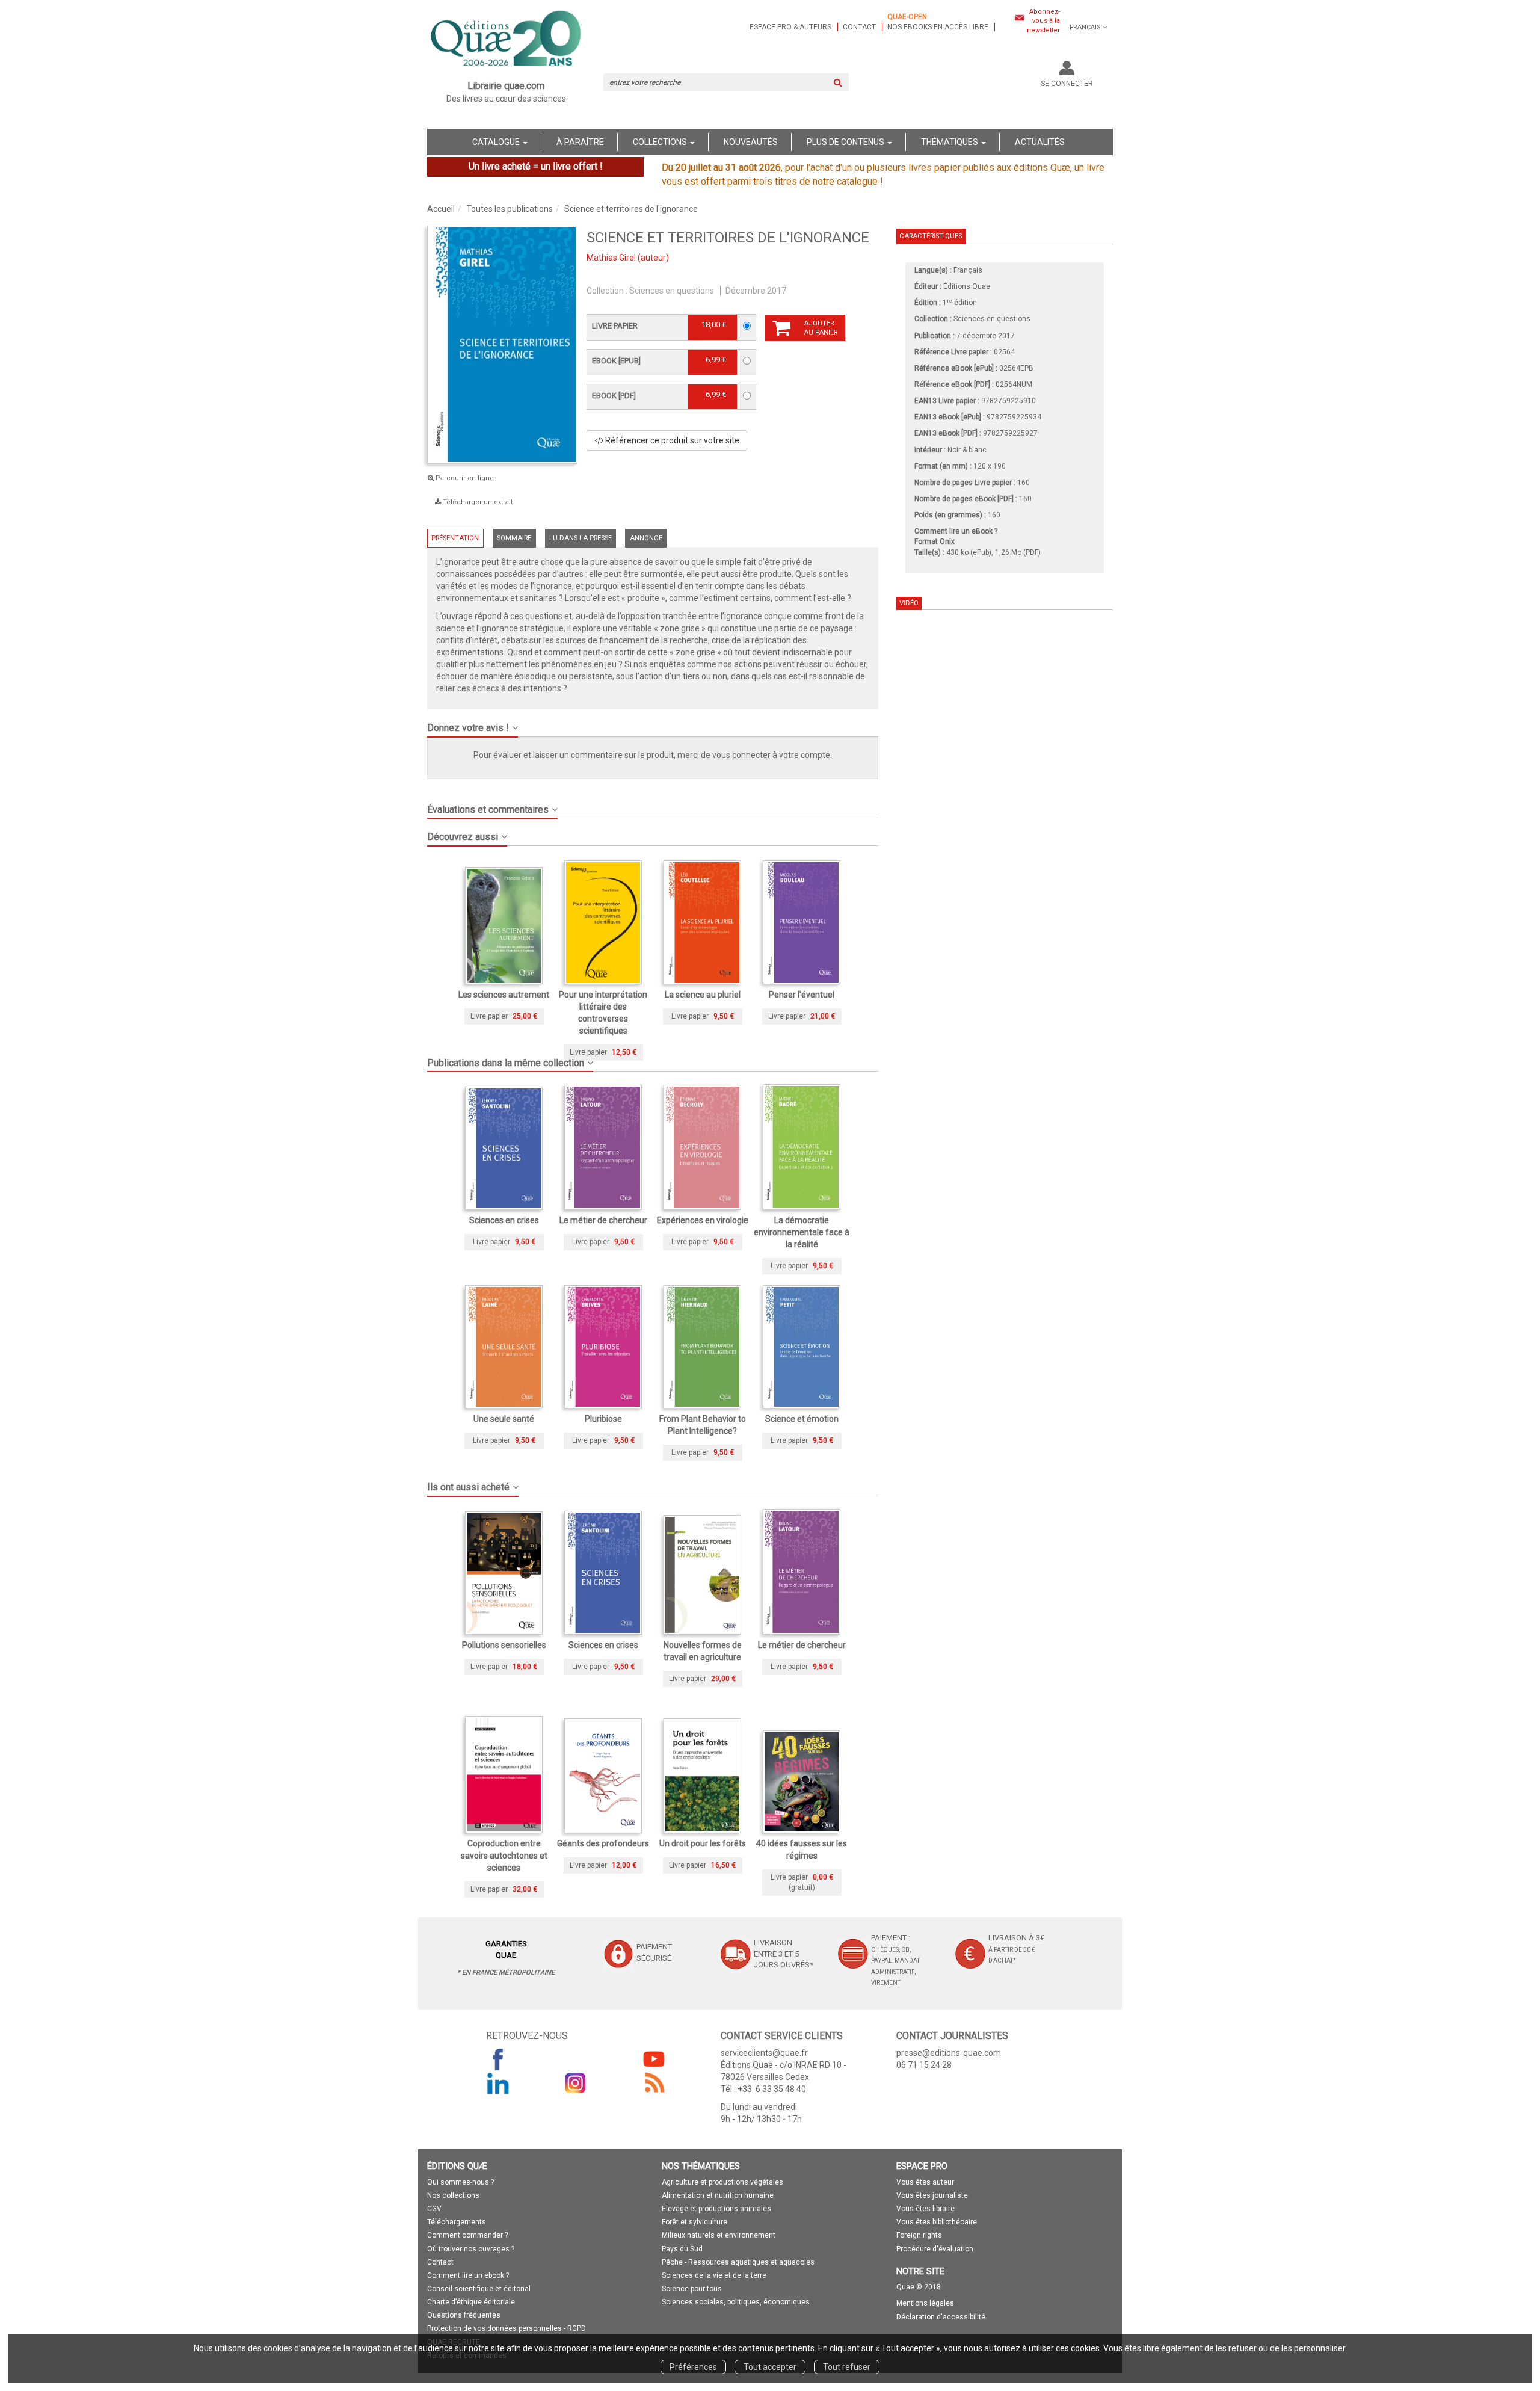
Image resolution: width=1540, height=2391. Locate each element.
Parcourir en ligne (464, 478)
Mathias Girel (611, 258)
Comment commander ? (467, 2235)
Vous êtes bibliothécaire (937, 2222)
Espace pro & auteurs (790, 27)
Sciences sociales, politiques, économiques (736, 2302)
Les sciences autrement (504, 995)
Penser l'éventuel (802, 995)
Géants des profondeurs (603, 1843)
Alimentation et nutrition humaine (718, 2195)
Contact (859, 27)
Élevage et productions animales (716, 2209)
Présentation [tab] (455, 538)
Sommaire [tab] (514, 538)
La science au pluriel (703, 995)
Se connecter (1067, 84)
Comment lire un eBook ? (956, 531)
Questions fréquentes (464, 2315)
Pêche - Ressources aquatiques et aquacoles (738, 2262)
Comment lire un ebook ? (468, 2275)
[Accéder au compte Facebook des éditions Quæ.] (498, 2059)
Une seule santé (504, 1419)
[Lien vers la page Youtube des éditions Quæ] (654, 2059)
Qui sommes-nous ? (460, 2182)
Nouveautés (751, 142)
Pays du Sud (682, 2249)
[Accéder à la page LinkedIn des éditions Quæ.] (498, 2083)
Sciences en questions (672, 291)
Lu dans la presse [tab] (581, 538)
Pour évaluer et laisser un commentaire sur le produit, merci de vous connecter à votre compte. (653, 755)
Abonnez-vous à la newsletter (1043, 21)
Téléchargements (457, 2222)
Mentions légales (925, 2303)
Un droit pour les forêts (703, 1843)
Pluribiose (603, 1419)
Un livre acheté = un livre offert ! (536, 166)
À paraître (580, 142)
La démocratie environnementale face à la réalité (802, 1232)
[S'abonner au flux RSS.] (654, 2083)
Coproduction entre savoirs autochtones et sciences (504, 1856)
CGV (434, 2209)
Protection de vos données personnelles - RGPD (507, 2328)
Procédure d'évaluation (935, 2249)
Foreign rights (919, 2235)
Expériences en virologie (703, 1220)
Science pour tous (692, 2289)
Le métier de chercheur (603, 1220)
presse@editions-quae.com (949, 2053)
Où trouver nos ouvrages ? (471, 2249)
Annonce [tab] (646, 538)
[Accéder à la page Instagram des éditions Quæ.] (576, 2083)
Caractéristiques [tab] (931, 236)
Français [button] (1085, 27)
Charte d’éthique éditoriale (471, 2302)
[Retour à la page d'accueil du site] (506, 40)
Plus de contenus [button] (846, 142)
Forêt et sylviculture (695, 2222)
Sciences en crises (504, 1220)
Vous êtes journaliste (932, 2195)
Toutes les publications (510, 209)
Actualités (1040, 142)
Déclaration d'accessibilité (941, 2317)
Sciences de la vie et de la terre (714, 2275)
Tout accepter (770, 2367)
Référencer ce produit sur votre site (671, 440)
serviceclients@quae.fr (764, 2053)
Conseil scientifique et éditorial (479, 2289)
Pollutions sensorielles (504, 1645)
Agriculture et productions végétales (722, 2182)
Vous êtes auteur (925, 2182)
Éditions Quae (967, 286)
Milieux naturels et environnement (719, 2235)
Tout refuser (847, 2367)
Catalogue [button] (497, 142)
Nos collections (453, 2195)
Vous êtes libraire (926, 2209)
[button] (653, 723)
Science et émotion (802, 1419)
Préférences (693, 2367)
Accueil (441, 209)
